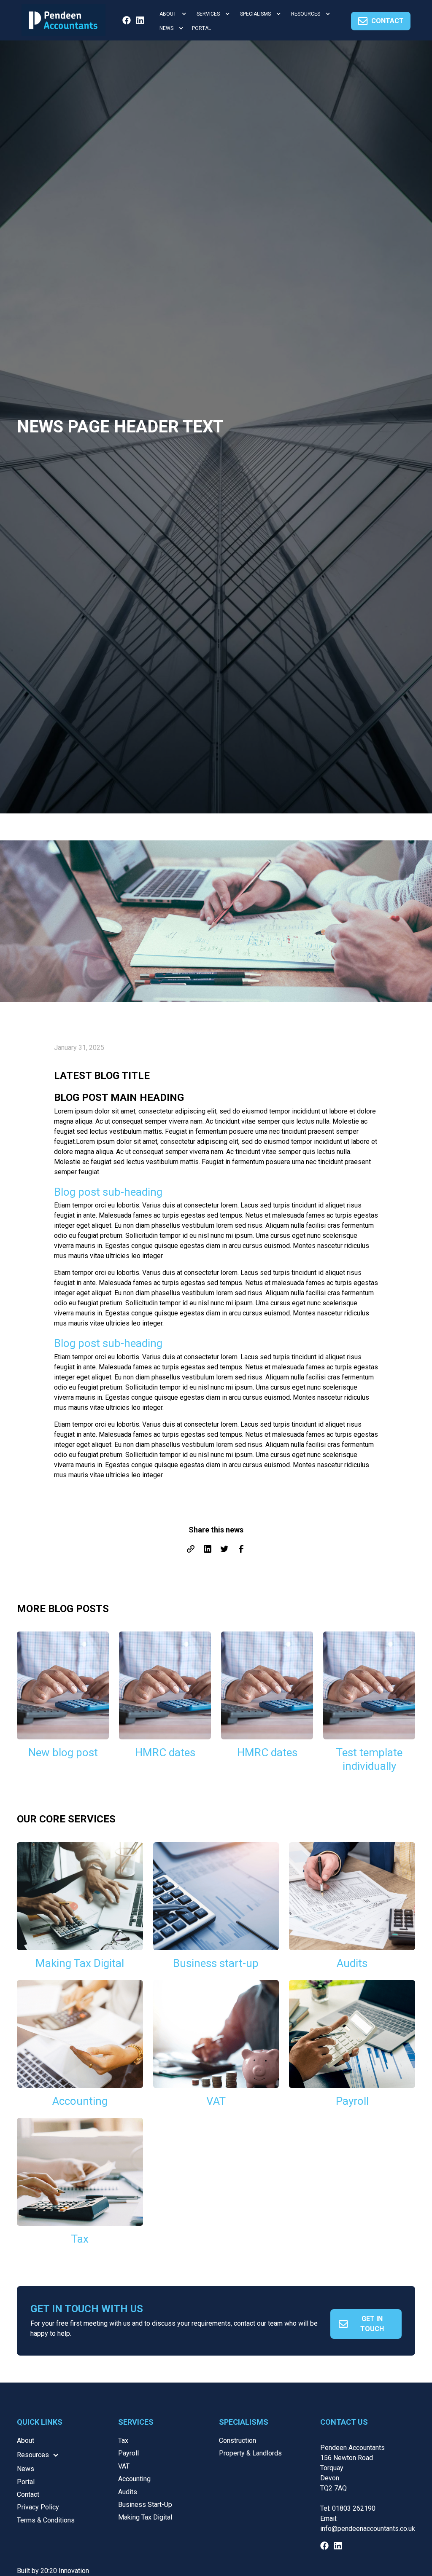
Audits (128, 2492)
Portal (26, 2482)
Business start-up (145, 2505)
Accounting (134, 2479)
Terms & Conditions (46, 2520)
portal (201, 28)
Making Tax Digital (145, 2517)
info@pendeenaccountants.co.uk (368, 2529)
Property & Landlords (250, 2453)
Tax (123, 2440)
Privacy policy (38, 2507)
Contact (28, 2494)
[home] (63, 20)
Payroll (128, 2453)
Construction (238, 2440)
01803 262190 (354, 2508)
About (26, 2440)
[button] (171, 14)
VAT (124, 2466)
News (26, 2469)
